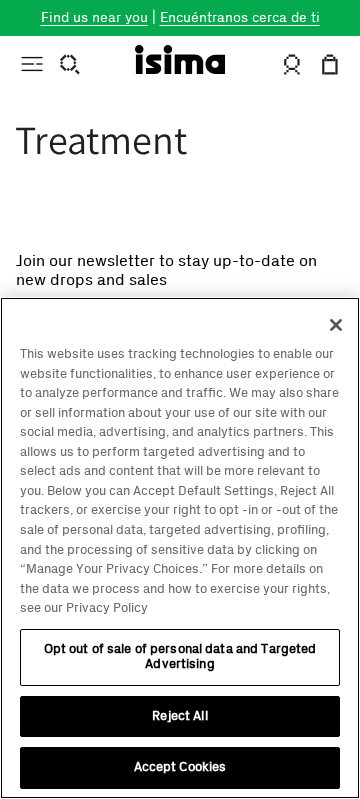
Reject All (179, 716)
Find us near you (94, 18)
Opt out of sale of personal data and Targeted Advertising (180, 657)
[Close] (336, 325)
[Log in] (291, 64)
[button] (31, 64)
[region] (180, 548)
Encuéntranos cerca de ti (240, 18)
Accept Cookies (180, 767)
